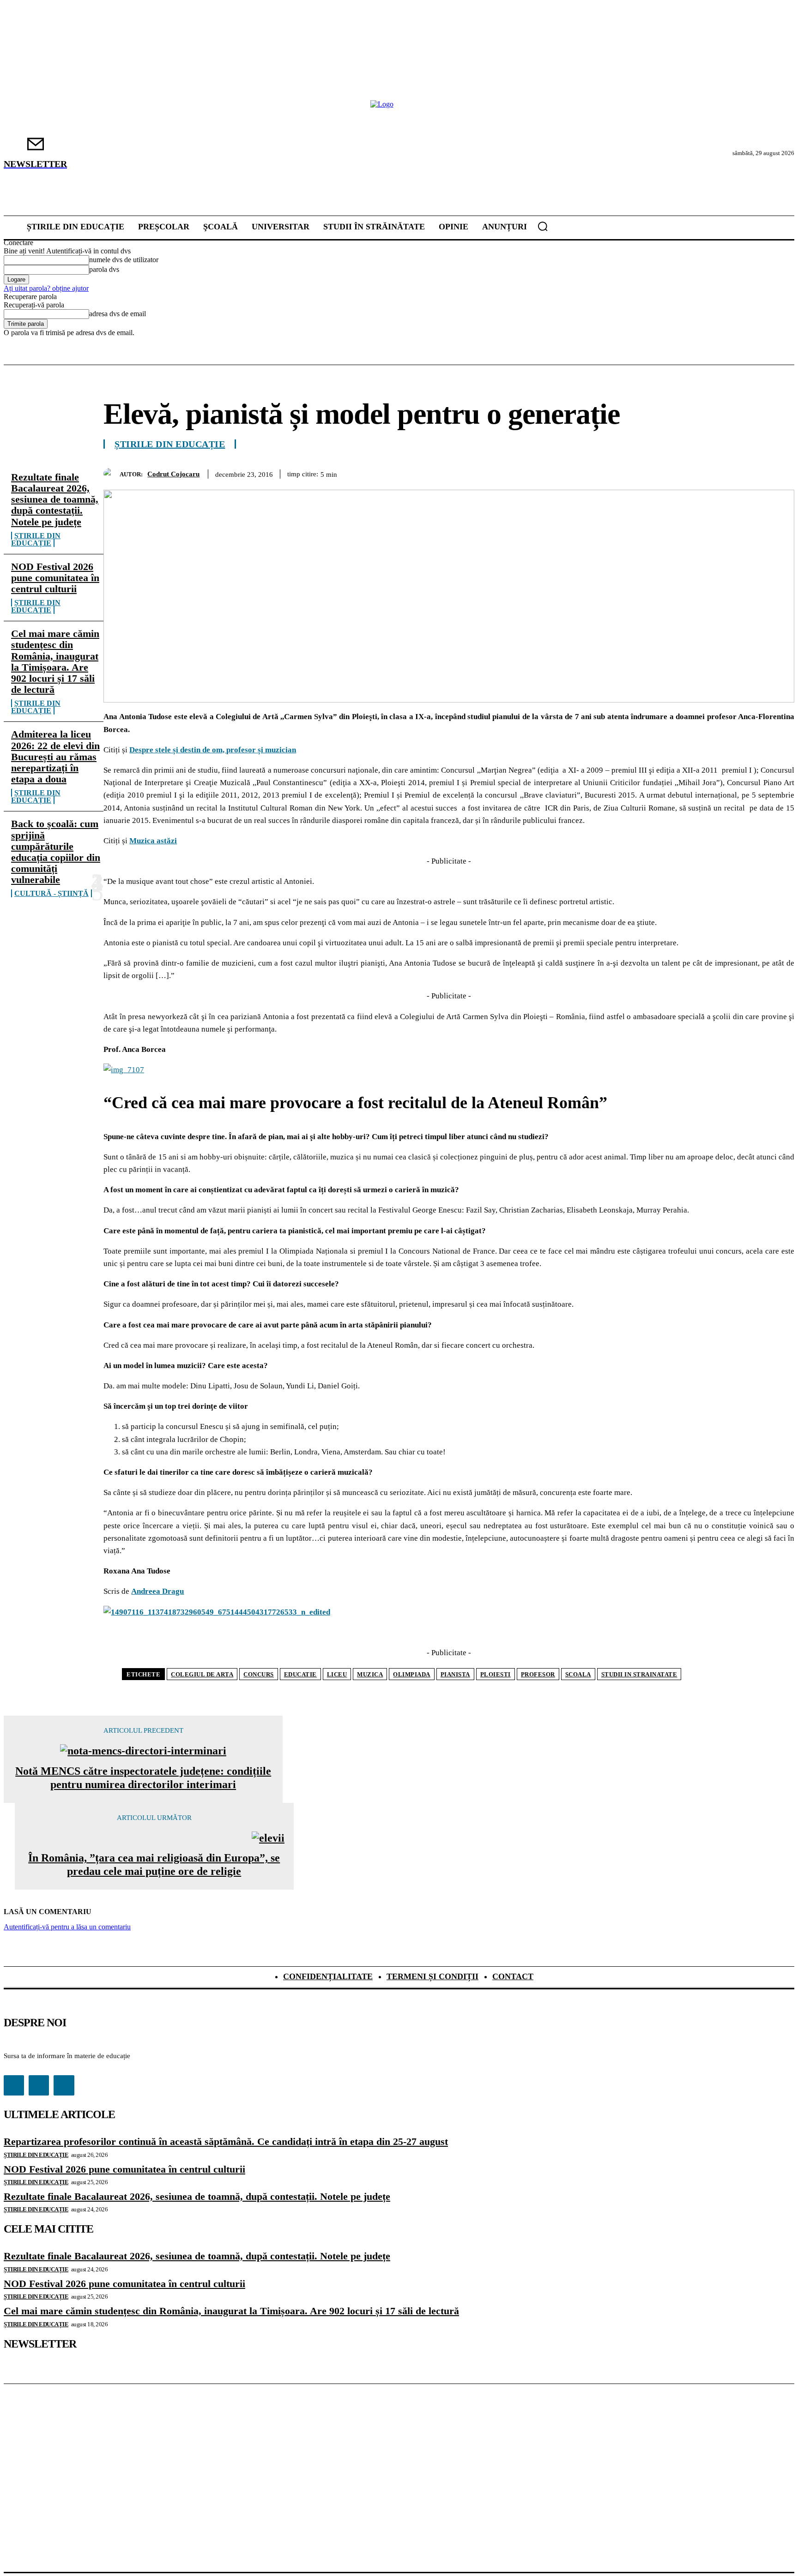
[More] (779, 472)
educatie (300, 1674)
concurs (259, 1674)
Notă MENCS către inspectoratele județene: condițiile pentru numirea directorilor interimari (143, 1778)
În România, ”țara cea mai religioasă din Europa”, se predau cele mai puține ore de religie (154, 1864)
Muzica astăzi (153, 841)
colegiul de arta (202, 1674)
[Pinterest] (678, 472)
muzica (370, 1674)
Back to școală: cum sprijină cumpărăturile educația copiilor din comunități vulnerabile (56, 852)
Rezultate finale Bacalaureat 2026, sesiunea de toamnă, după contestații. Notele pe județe (55, 499)
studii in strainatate (639, 1674)
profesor (538, 1674)
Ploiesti (496, 1674)
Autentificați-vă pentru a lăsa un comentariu (67, 1927)
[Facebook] (612, 472)
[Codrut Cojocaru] (112, 474)
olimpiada (412, 1674)
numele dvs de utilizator (124, 260)
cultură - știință (51, 893)
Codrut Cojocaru (173, 474)
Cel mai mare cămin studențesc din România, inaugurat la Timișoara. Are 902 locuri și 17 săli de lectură (55, 661)
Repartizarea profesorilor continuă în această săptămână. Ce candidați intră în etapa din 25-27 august (226, 2141)
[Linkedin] (745, 472)
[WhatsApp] (712, 472)
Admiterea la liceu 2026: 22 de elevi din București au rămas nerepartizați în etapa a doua (55, 757)
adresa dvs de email (118, 314)
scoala (578, 1674)
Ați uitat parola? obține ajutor (46, 288)
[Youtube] (64, 2085)
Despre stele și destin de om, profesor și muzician (213, 750)
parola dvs (104, 269)
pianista (455, 1674)
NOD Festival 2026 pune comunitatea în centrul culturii (55, 578)
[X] (645, 472)
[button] (543, 226)
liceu (337, 1674)
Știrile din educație (36, 539)
